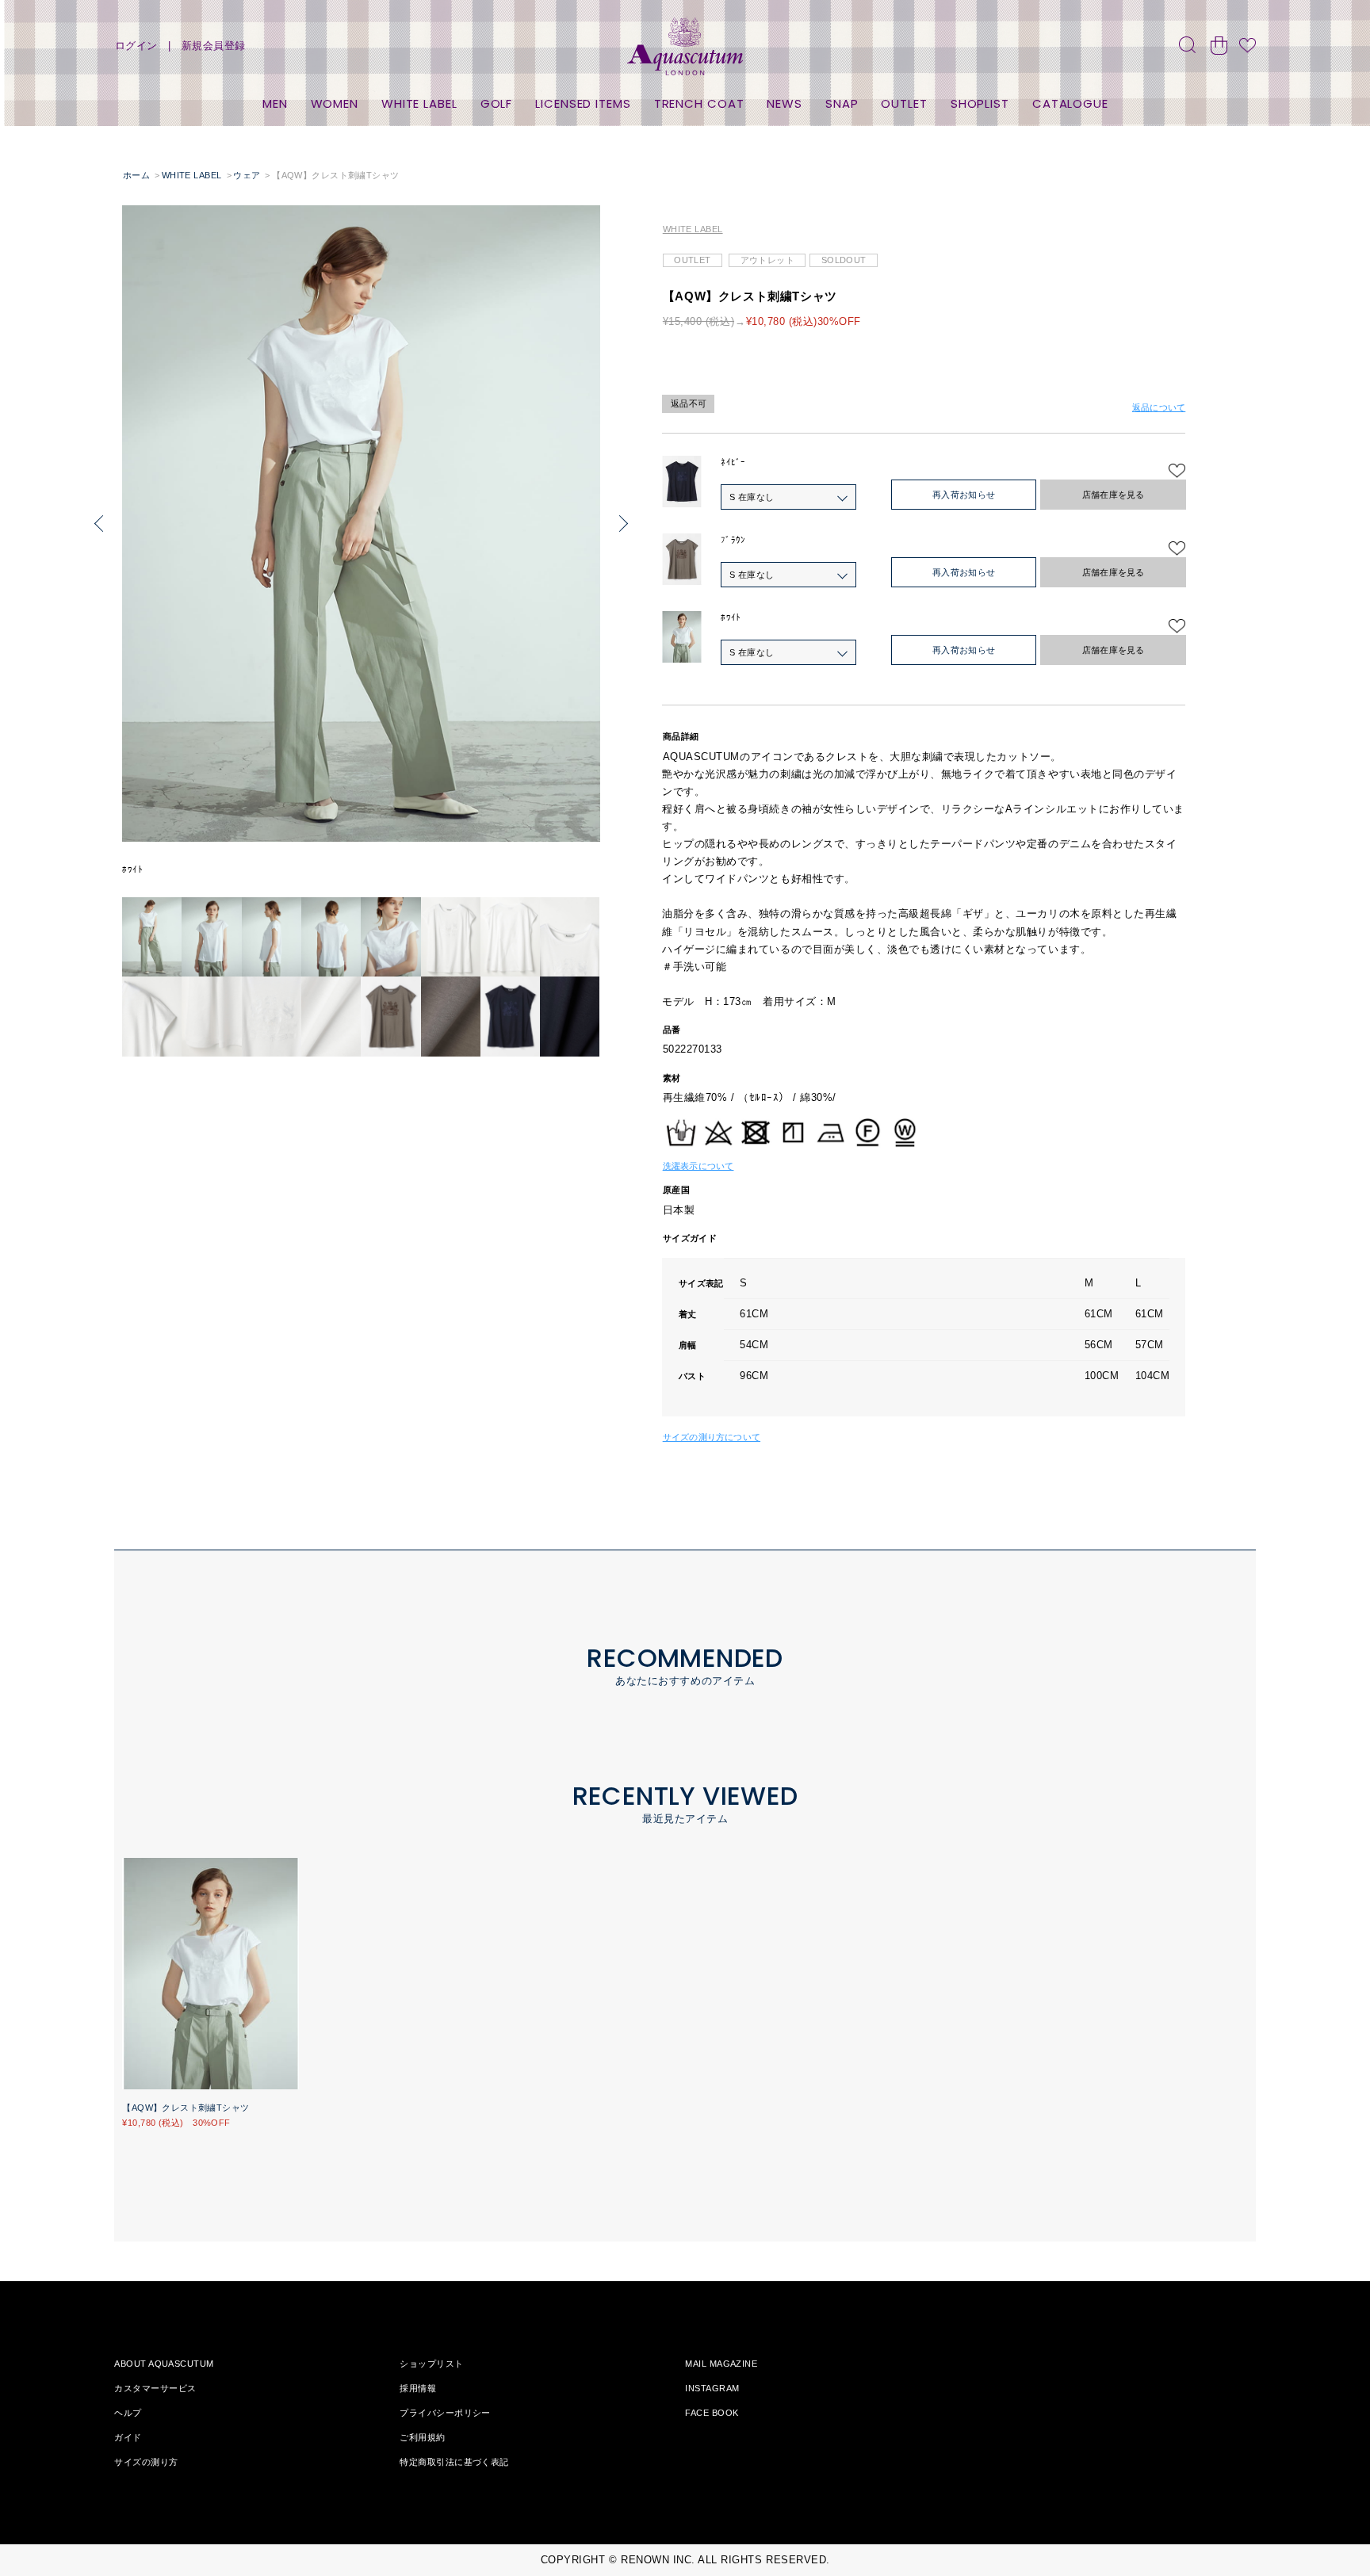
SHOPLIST (980, 103)
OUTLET (904, 103)
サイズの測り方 (146, 2462)
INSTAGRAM (712, 2388)
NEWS (784, 103)
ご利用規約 (422, 2437)
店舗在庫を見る (1114, 495)
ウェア (247, 175)
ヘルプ (128, 2413)
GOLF (497, 103)
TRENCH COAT (699, 103)
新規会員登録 (214, 46)
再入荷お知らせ (964, 495)
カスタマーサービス (155, 2388)
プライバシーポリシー (445, 2413)
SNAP (842, 103)
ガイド (128, 2437)
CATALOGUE (1070, 103)
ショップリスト (431, 2364)
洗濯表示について (698, 1166)
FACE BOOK (712, 2413)
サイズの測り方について (712, 1437)
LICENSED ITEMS (583, 103)
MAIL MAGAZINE (721, 2364)
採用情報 (418, 2388)
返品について (1159, 407)
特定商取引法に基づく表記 (454, 2462)
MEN (275, 103)
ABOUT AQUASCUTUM (164, 2364)
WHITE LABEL (419, 103)
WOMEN (335, 103)
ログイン (136, 46)
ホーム (136, 175)
